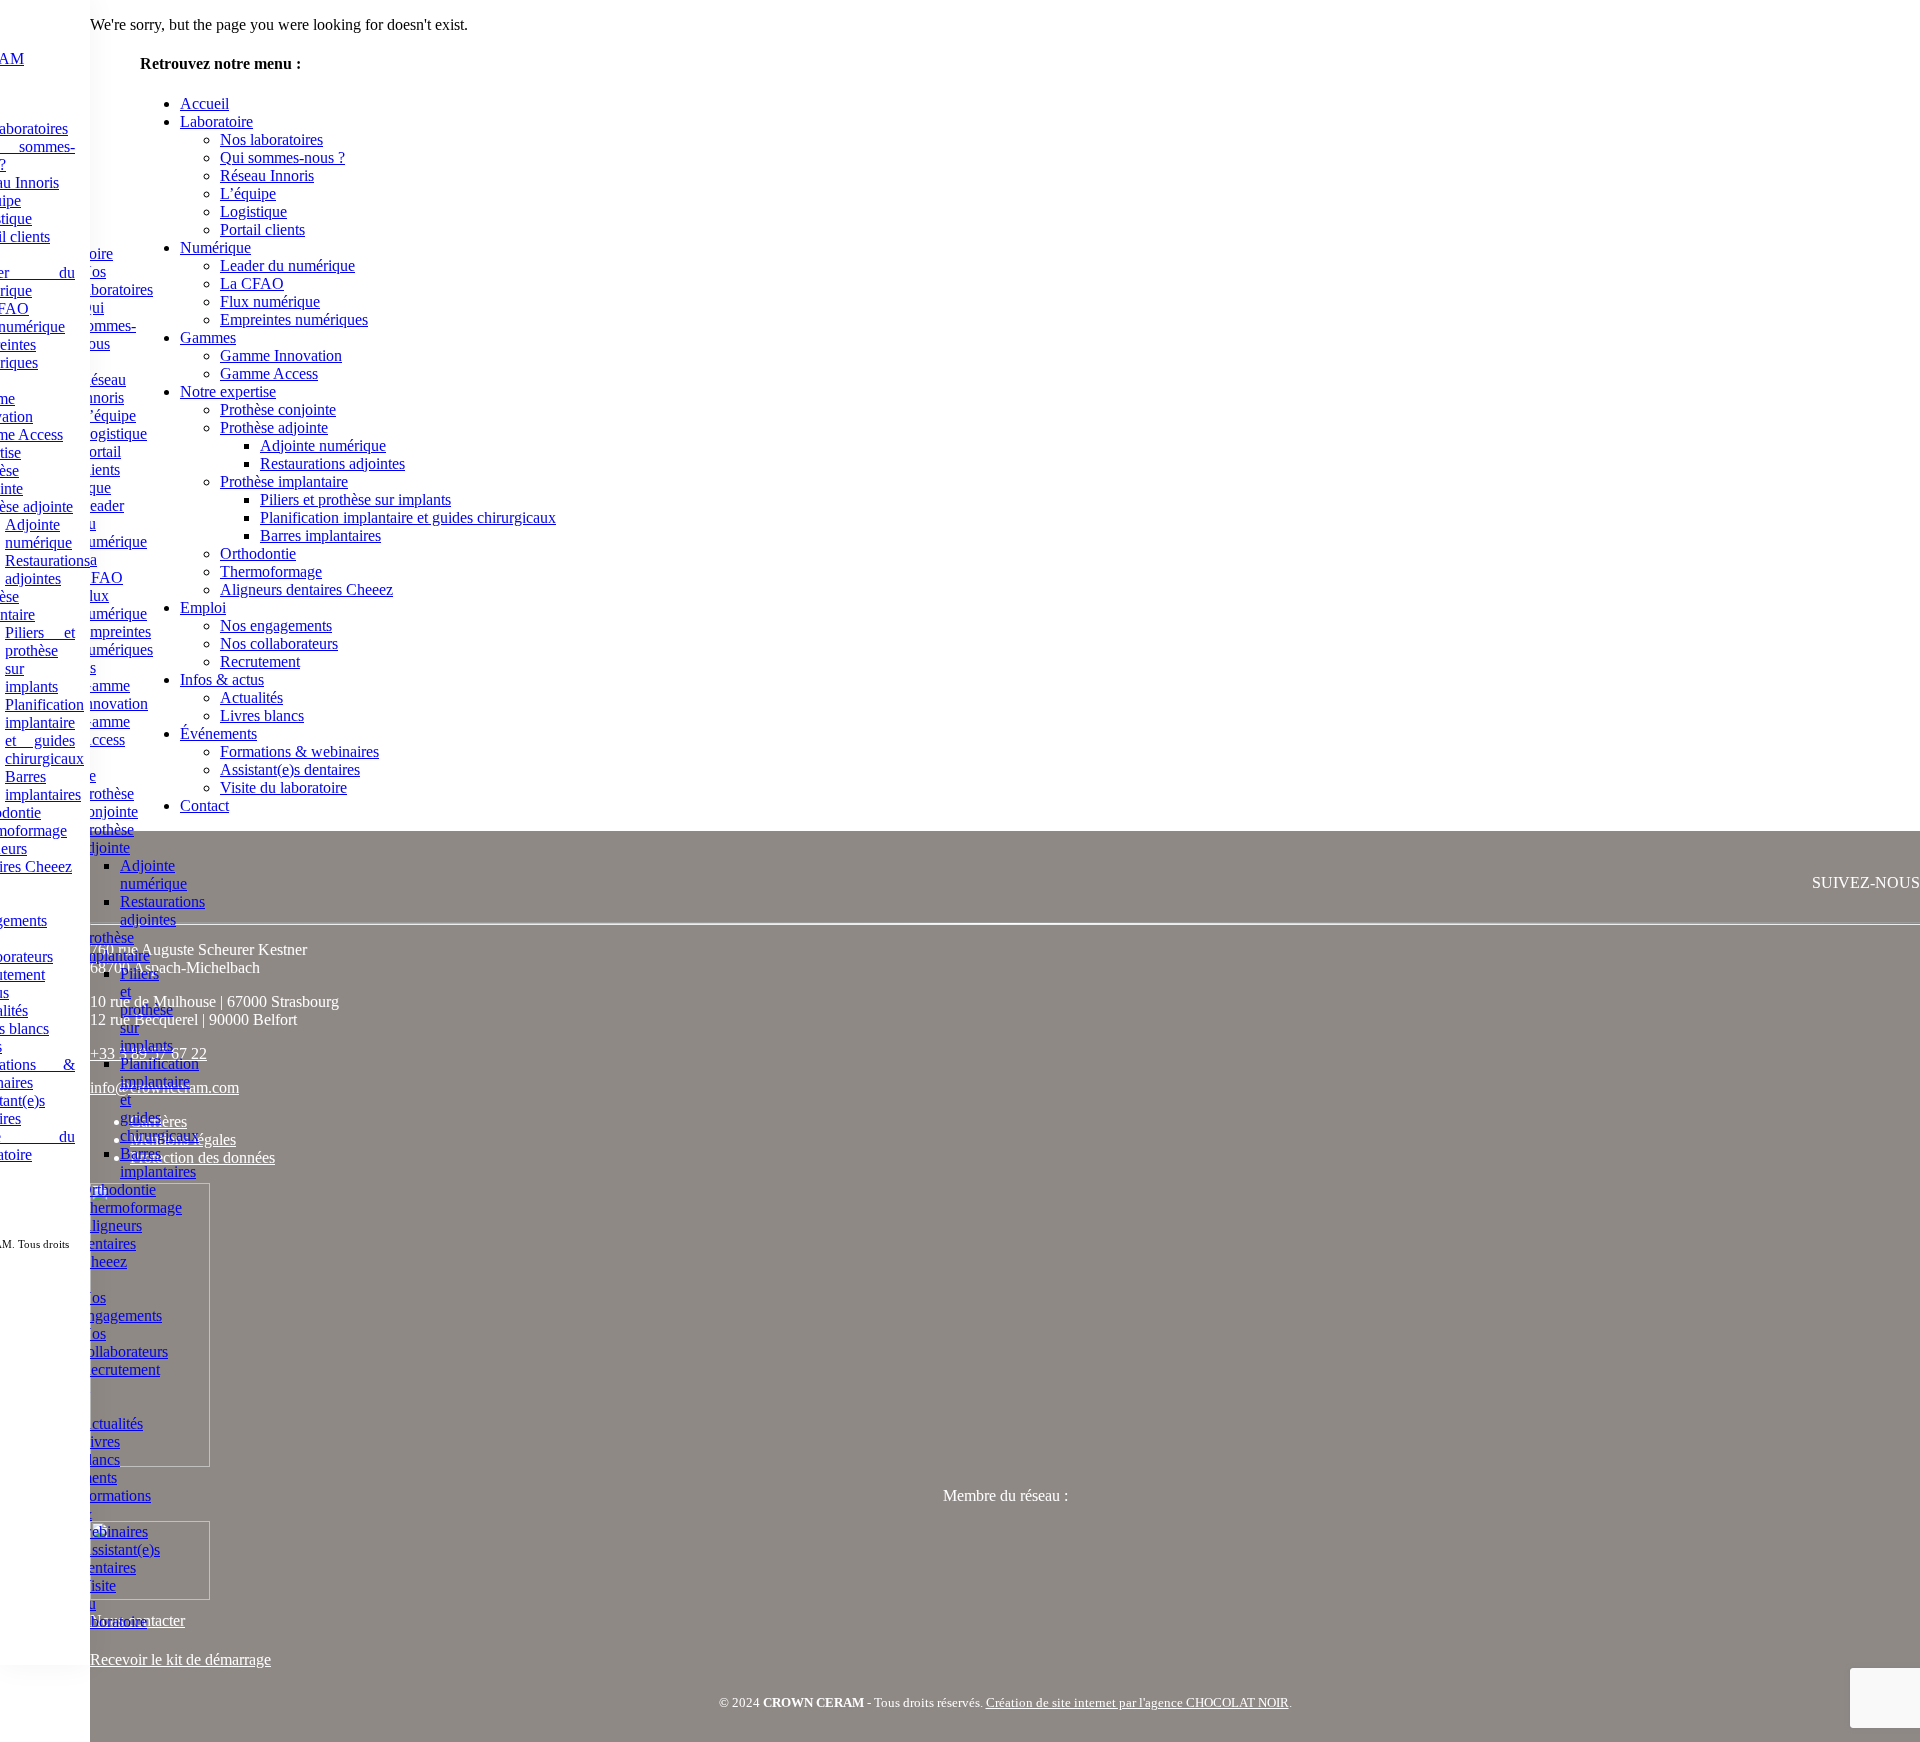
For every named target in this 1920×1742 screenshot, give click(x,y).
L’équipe (108, 415)
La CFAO (101, 568)
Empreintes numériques (116, 640)
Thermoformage (131, 1207)
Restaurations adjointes (47, 569)
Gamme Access (105, 730)
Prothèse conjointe (109, 802)
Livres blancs (100, 1450)
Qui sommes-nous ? (108, 334)
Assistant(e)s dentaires (120, 1558)
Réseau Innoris (103, 388)
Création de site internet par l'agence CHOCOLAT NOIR (1137, 1702)
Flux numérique (113, 604)
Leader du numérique (287, 265)
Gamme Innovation (114, 694)
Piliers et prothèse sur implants (146, 1009)
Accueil (204, 103)
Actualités (111, 1423)
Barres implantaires (43, 785)
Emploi (203, 607)
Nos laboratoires (116, 280)
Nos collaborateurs (124, 1342)
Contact (204, 805)
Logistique (113, 433)
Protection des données (202, 1157)
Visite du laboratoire (283, 787)
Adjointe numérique (38, 533)
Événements (218, 733)
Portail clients (100, 460)
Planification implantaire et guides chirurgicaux (44, 731)
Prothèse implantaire (115, 946)
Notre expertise (228, 391)
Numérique (215, 247)
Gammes (208, 337)
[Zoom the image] (1005, 1327)
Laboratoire (216, 121)
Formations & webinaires (299, 751)
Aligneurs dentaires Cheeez (111, 1243)
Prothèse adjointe (107, 838)
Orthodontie (118, 1189)
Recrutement (120, 1369)
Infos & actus (222, 679)
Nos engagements (121, 1306)
